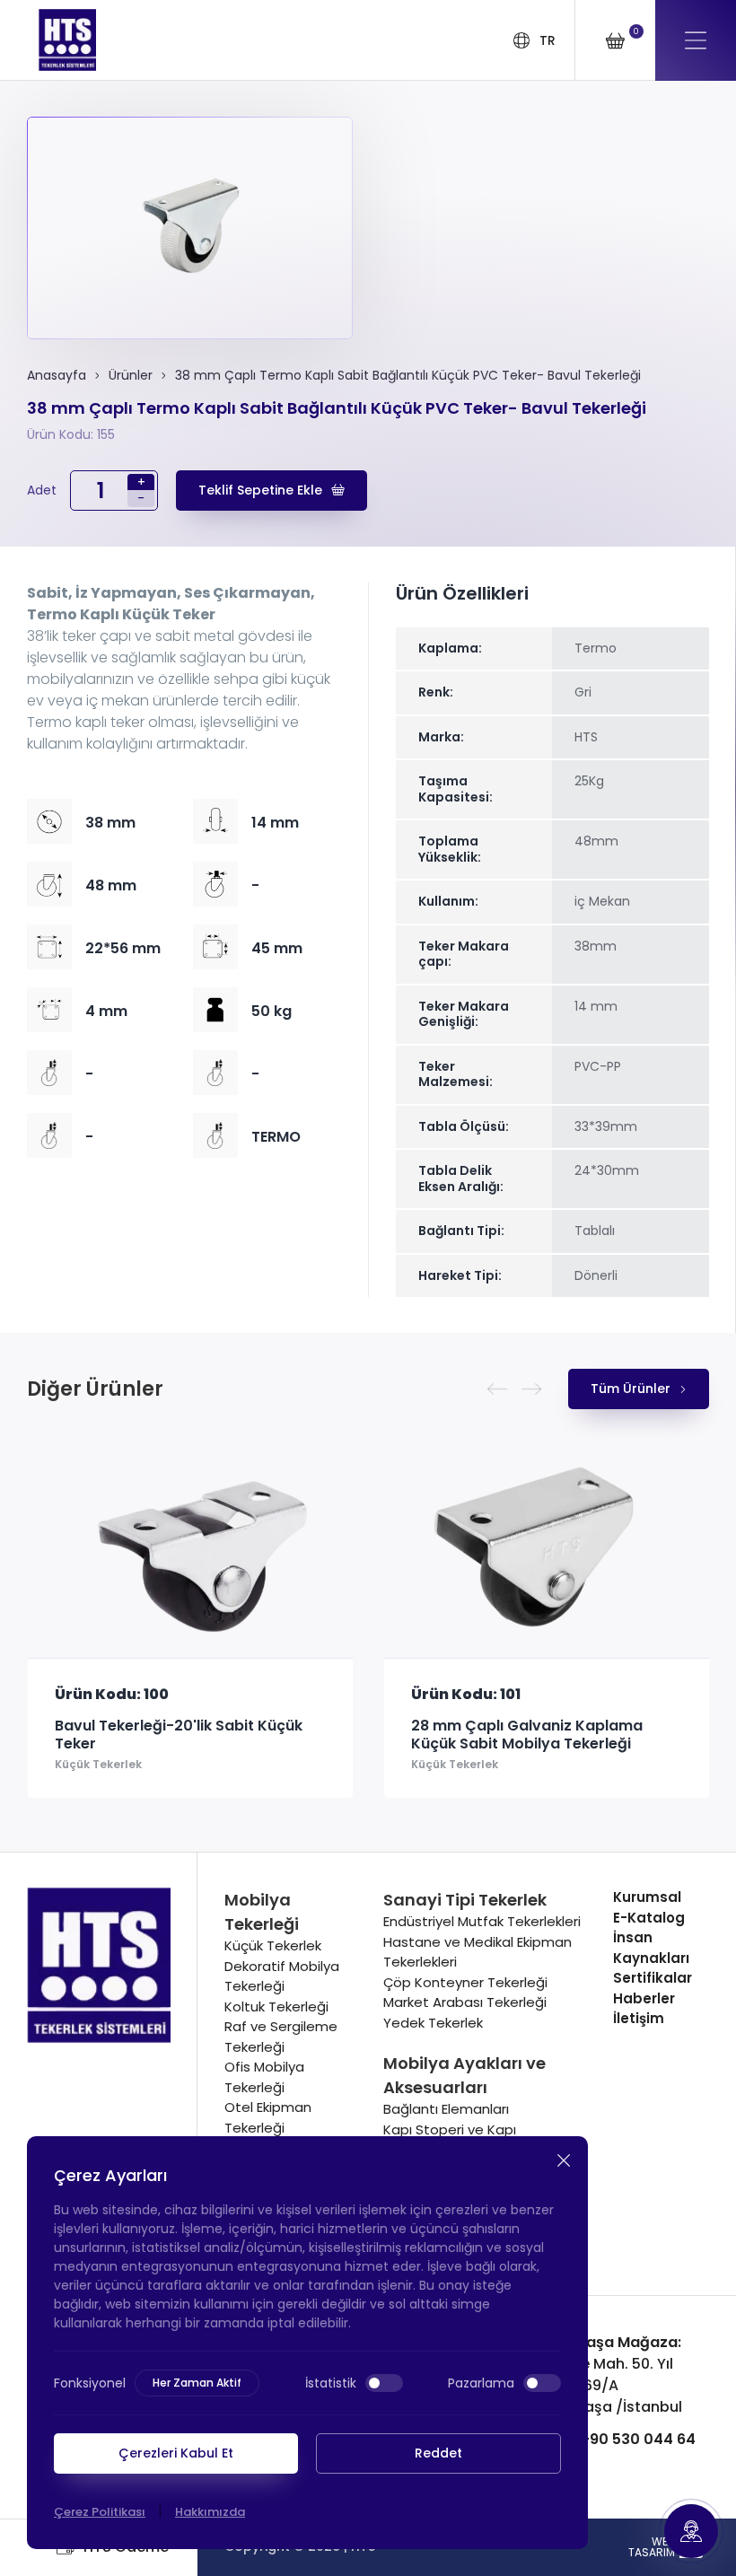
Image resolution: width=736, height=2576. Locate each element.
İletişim (639, 2018)
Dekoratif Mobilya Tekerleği (282, 1976)
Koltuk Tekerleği (276, 2006)
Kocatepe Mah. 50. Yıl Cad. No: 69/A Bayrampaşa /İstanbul (600, 2374)
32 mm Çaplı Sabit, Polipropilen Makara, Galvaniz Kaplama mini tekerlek (533, 1744)
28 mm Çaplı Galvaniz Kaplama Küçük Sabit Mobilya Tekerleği (176, 1735)
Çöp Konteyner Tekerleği (465, 1982)
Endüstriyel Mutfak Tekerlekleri (482, 1921)
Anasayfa (57, 375)
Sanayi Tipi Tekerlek (465, 1900)
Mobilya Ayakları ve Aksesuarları (464, 2075)
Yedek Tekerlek (433, 2023)
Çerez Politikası (100, 2512)
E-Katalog (649, 1918)
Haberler (644, 1998)
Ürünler (131, 375)
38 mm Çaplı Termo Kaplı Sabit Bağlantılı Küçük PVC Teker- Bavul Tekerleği (408, 375)
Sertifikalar (653, 1978)
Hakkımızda (210, 2512)
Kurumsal (647, 1897)
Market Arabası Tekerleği (465, 2002)
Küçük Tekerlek (104, 1764)
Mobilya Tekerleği (262, 1912)
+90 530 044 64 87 (607, 2450)
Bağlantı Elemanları (446, 2109)
